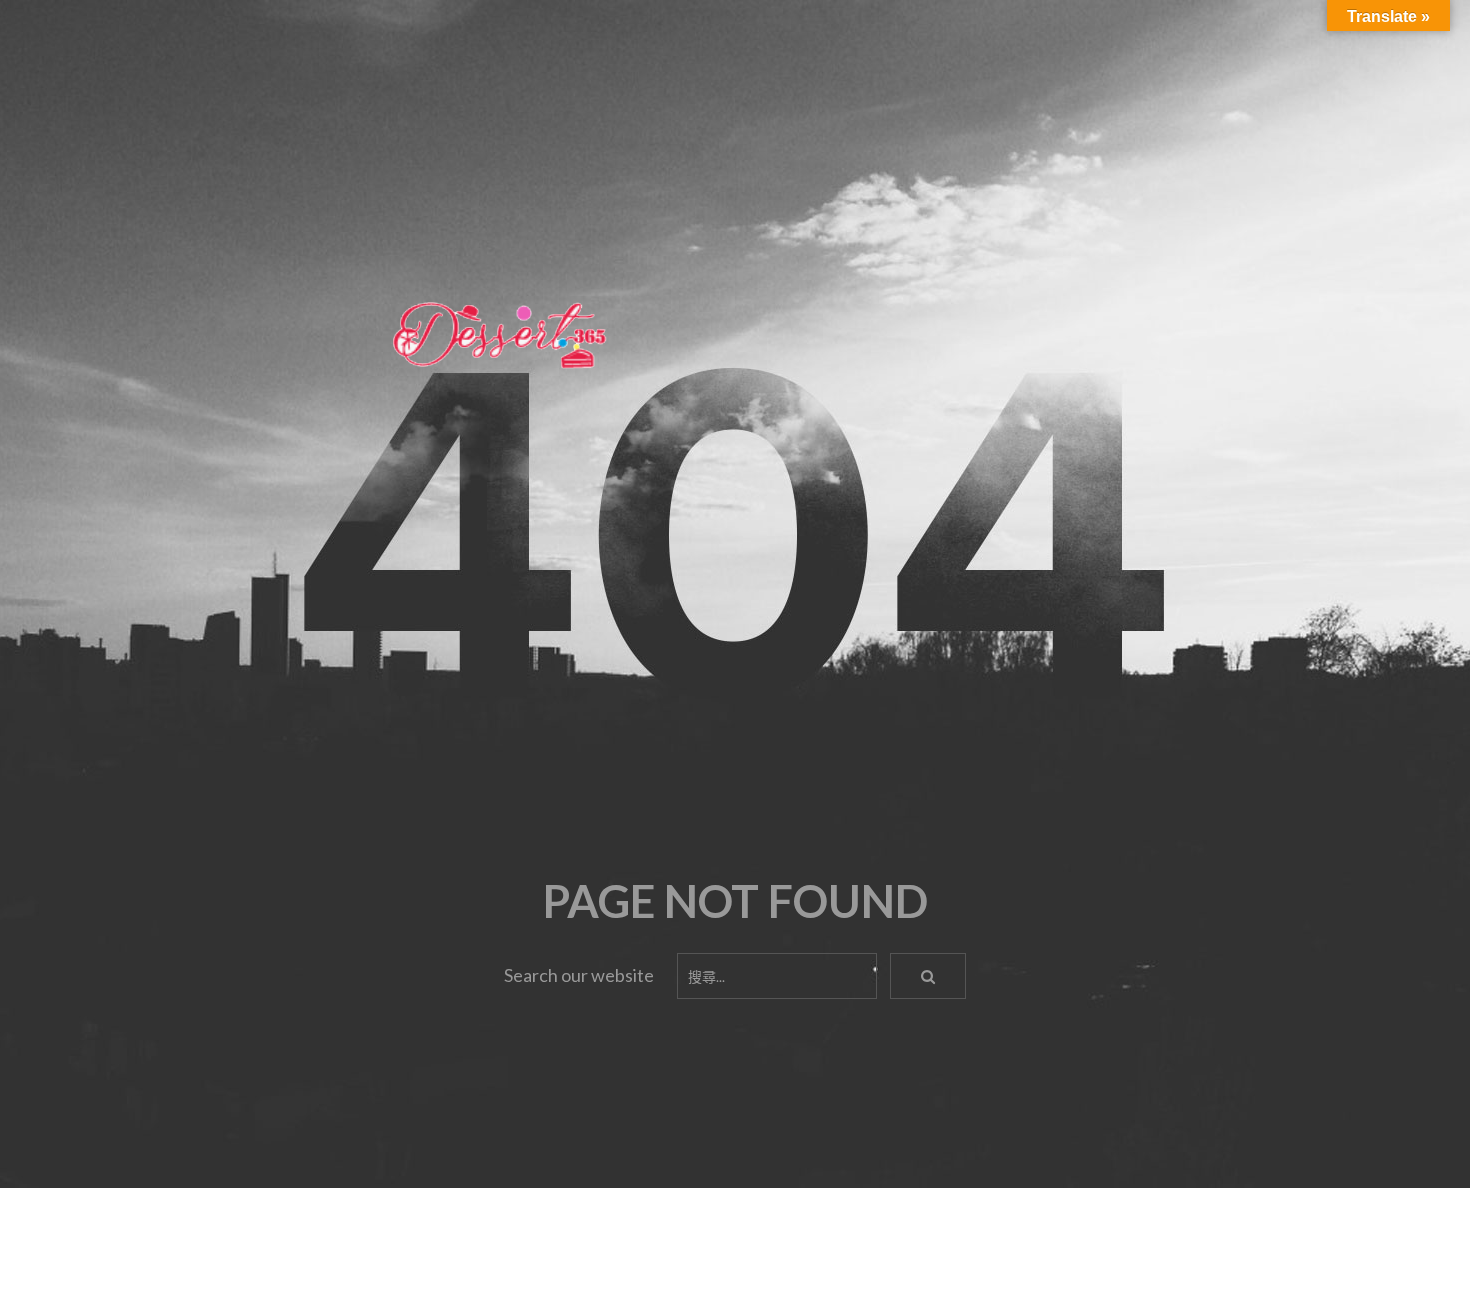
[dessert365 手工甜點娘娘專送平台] (501, 333)
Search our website (579, 975)
